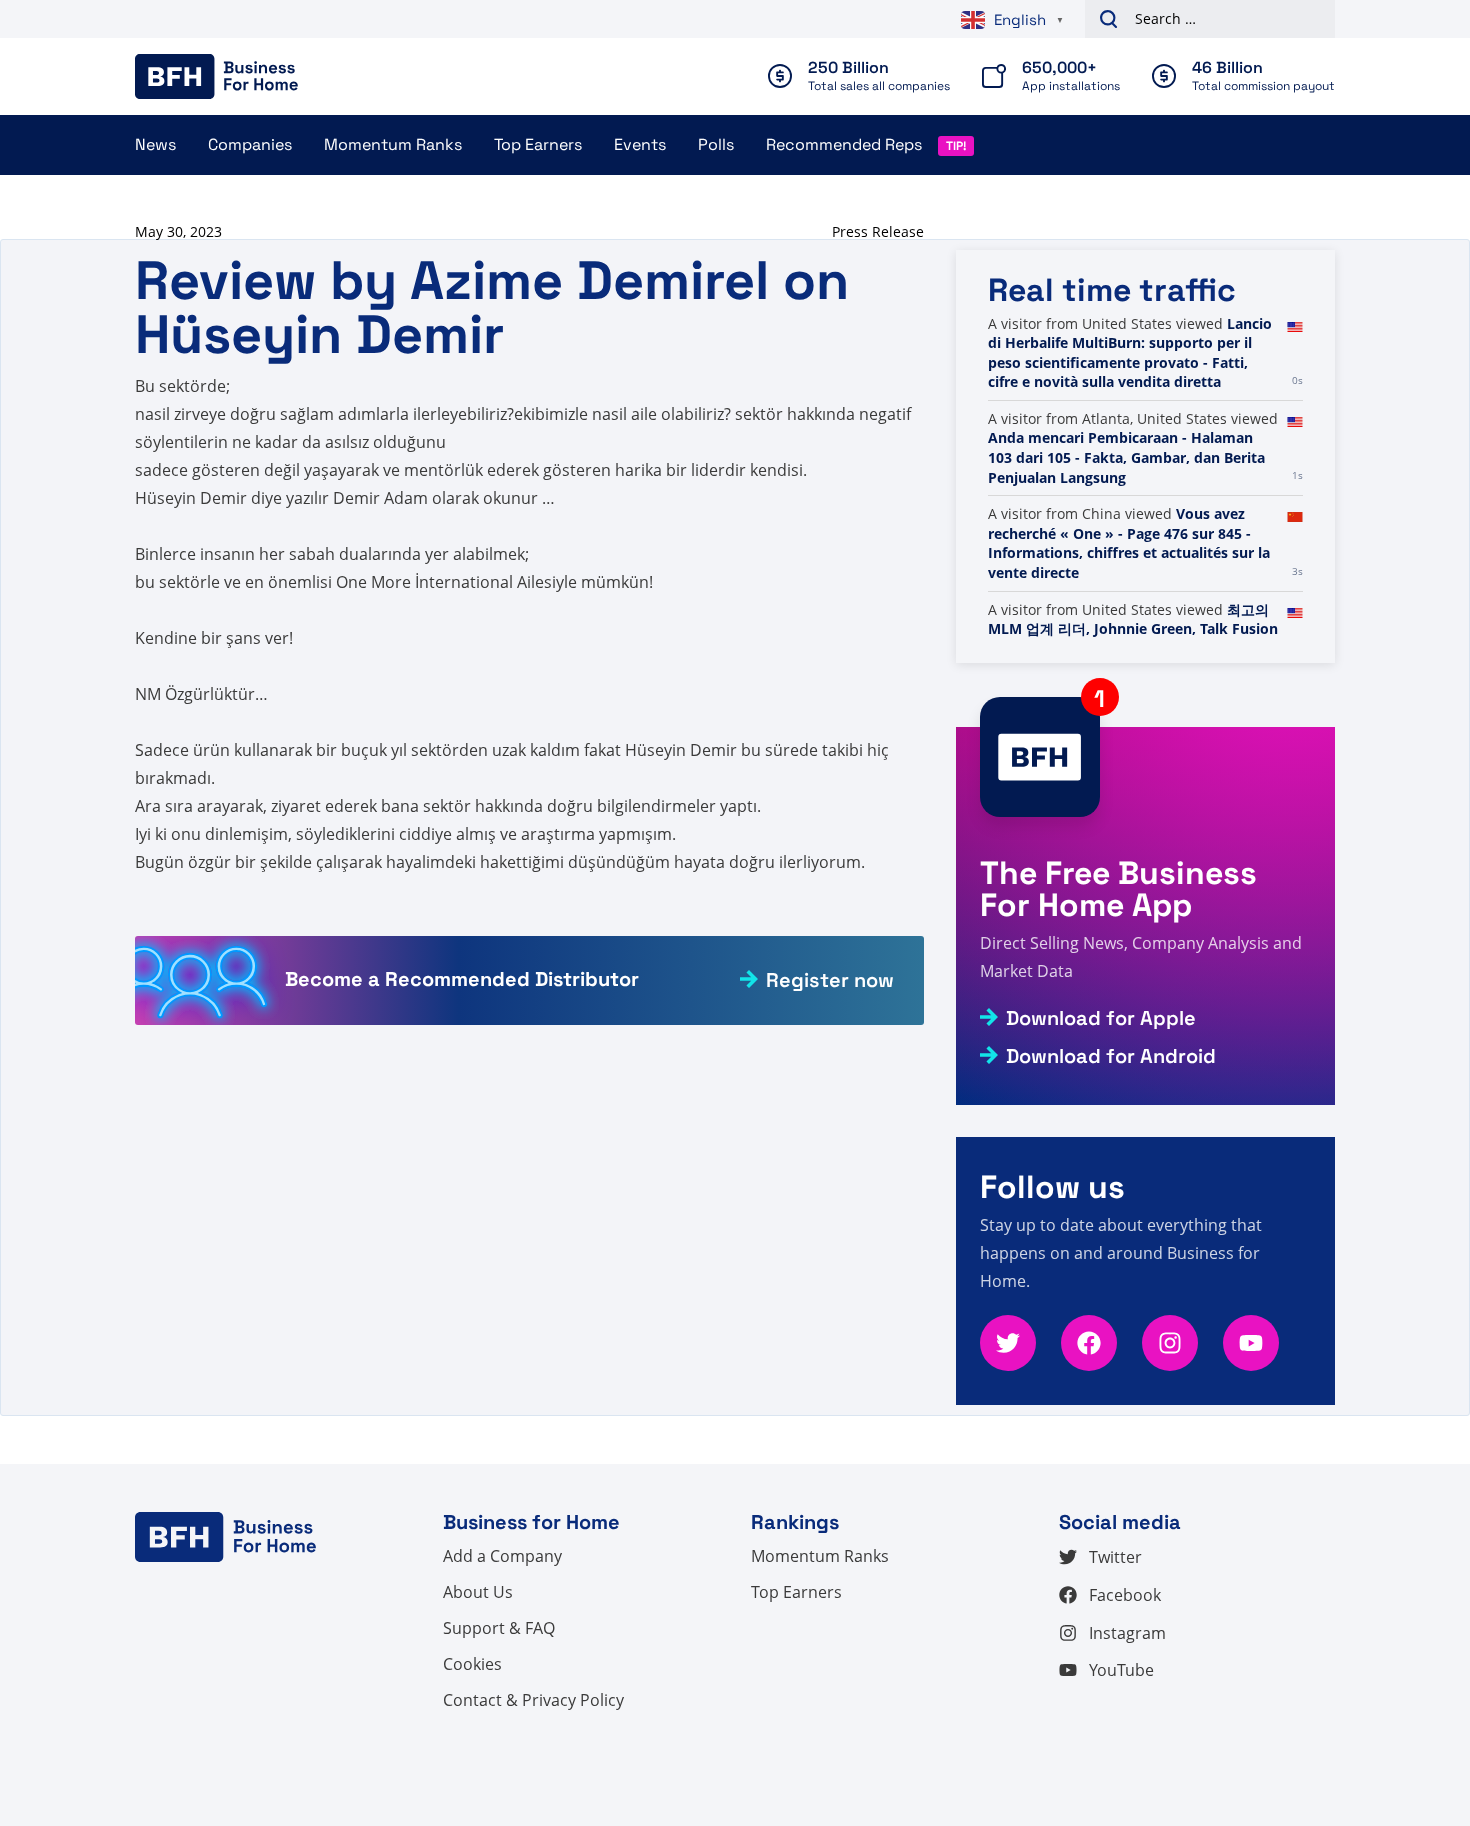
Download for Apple (1101, 1018)
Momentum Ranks (393, 144)
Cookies (472, 1664)
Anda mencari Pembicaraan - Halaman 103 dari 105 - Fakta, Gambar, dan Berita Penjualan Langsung (1126, 457)
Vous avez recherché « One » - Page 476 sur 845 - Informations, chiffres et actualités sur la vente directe (1129, 543)
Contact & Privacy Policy (533, 1700)
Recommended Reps (844, 144)
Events (640, 144)
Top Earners (538, 144)
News (155, 144)
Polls (716, 144)
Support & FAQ (499, 1628)
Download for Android (1111, 1056)
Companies (250, 144)
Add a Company (502, 1556)
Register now (830, 980)
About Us (478, 1592)
